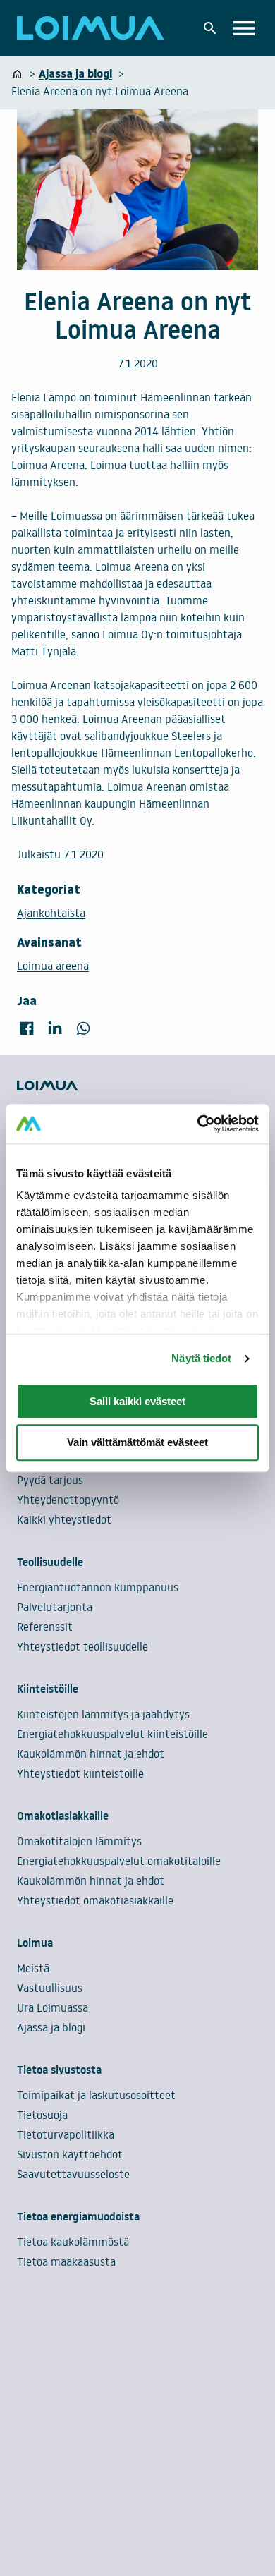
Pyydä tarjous (50, 1480)
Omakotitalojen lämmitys (79, 1841)
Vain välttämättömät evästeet (137, 1443)
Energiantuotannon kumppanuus (98, 1587)
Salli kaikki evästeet (137, 1401)
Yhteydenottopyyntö (68, 1500)
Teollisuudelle (50, 1562)
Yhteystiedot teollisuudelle (82, 1646)
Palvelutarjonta (55, 1607)
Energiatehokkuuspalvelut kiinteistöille (112, 1734)
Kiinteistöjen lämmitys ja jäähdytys (103, 1714)
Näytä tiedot (201, 1358)
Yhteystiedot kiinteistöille (80, 1773)
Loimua (35, 1943)
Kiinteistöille (48, 1689)
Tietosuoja (42, 2115)
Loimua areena (53, 966)
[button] (210, 28)
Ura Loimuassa (53, 2007)
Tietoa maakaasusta (66, 2261)
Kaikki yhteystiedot (64, 1519)
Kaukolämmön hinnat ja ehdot (91, 1754)
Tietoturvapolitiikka (66, 2134)
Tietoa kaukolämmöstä (73, 2242)
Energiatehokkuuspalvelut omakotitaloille (119, 1861)
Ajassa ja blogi (51, 2027)
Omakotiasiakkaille (63, 1816)
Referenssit (45, 1627)
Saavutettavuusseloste (73, 2174)
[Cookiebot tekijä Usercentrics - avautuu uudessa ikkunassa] (198, 1124)
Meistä (33, 1968)
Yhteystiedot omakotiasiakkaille (95, 1900)
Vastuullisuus (50, 1988)
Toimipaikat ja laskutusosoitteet (96, 2095)
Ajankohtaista (51, 913)
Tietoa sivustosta (59, 2070)
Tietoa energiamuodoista (78, 2216)
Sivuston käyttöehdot (70, 2154)
